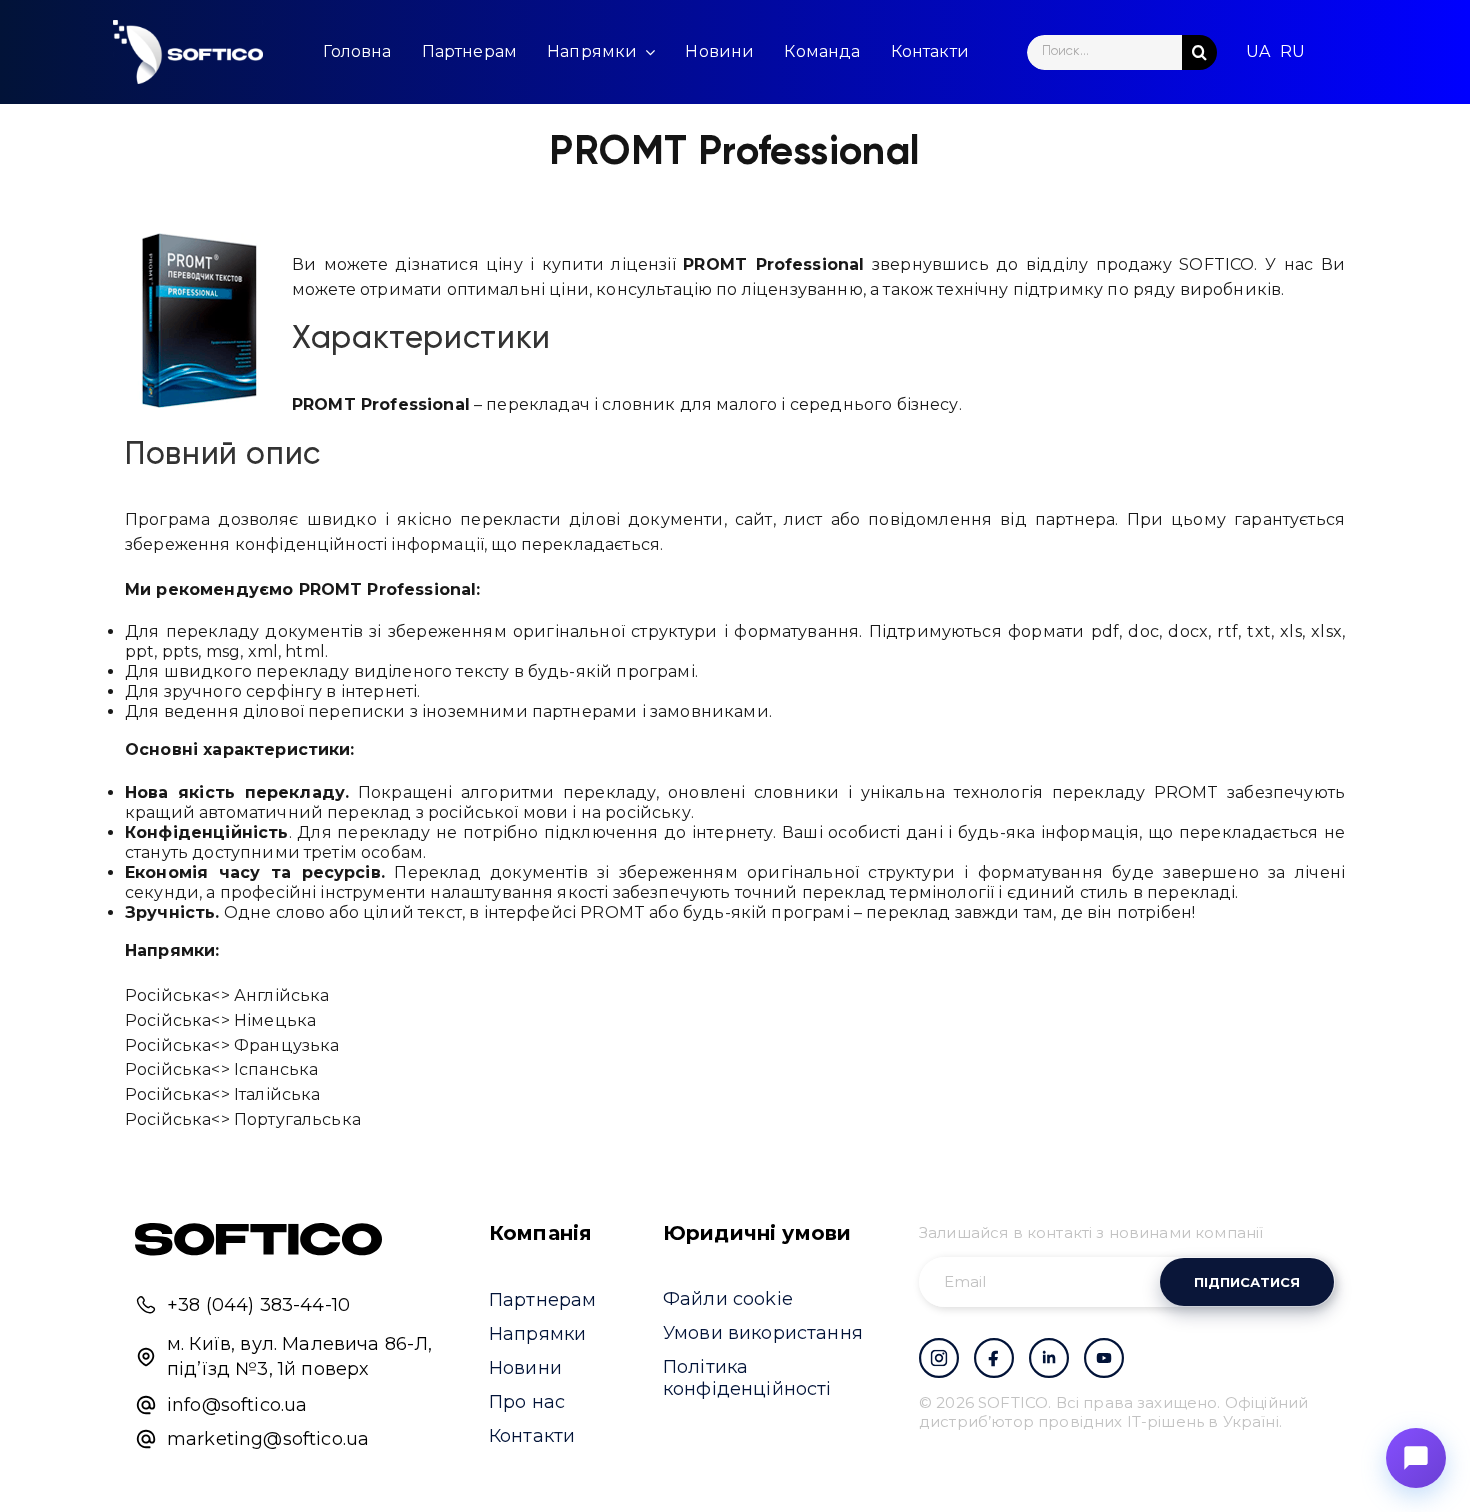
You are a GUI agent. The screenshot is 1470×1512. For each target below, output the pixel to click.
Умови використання (763, 1333)
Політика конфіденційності (747, 1378)
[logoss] (188, 52)
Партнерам (542, 1300)
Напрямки (537, 1334)
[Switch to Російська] (1292, 52)
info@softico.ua (237, 1405)
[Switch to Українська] (1258, 52)
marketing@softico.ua (268, 1439)
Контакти (532, 1436)
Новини (525, 1368)
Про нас (527, 1402)
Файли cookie (728, 1299)
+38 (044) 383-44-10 (258, 1305)
